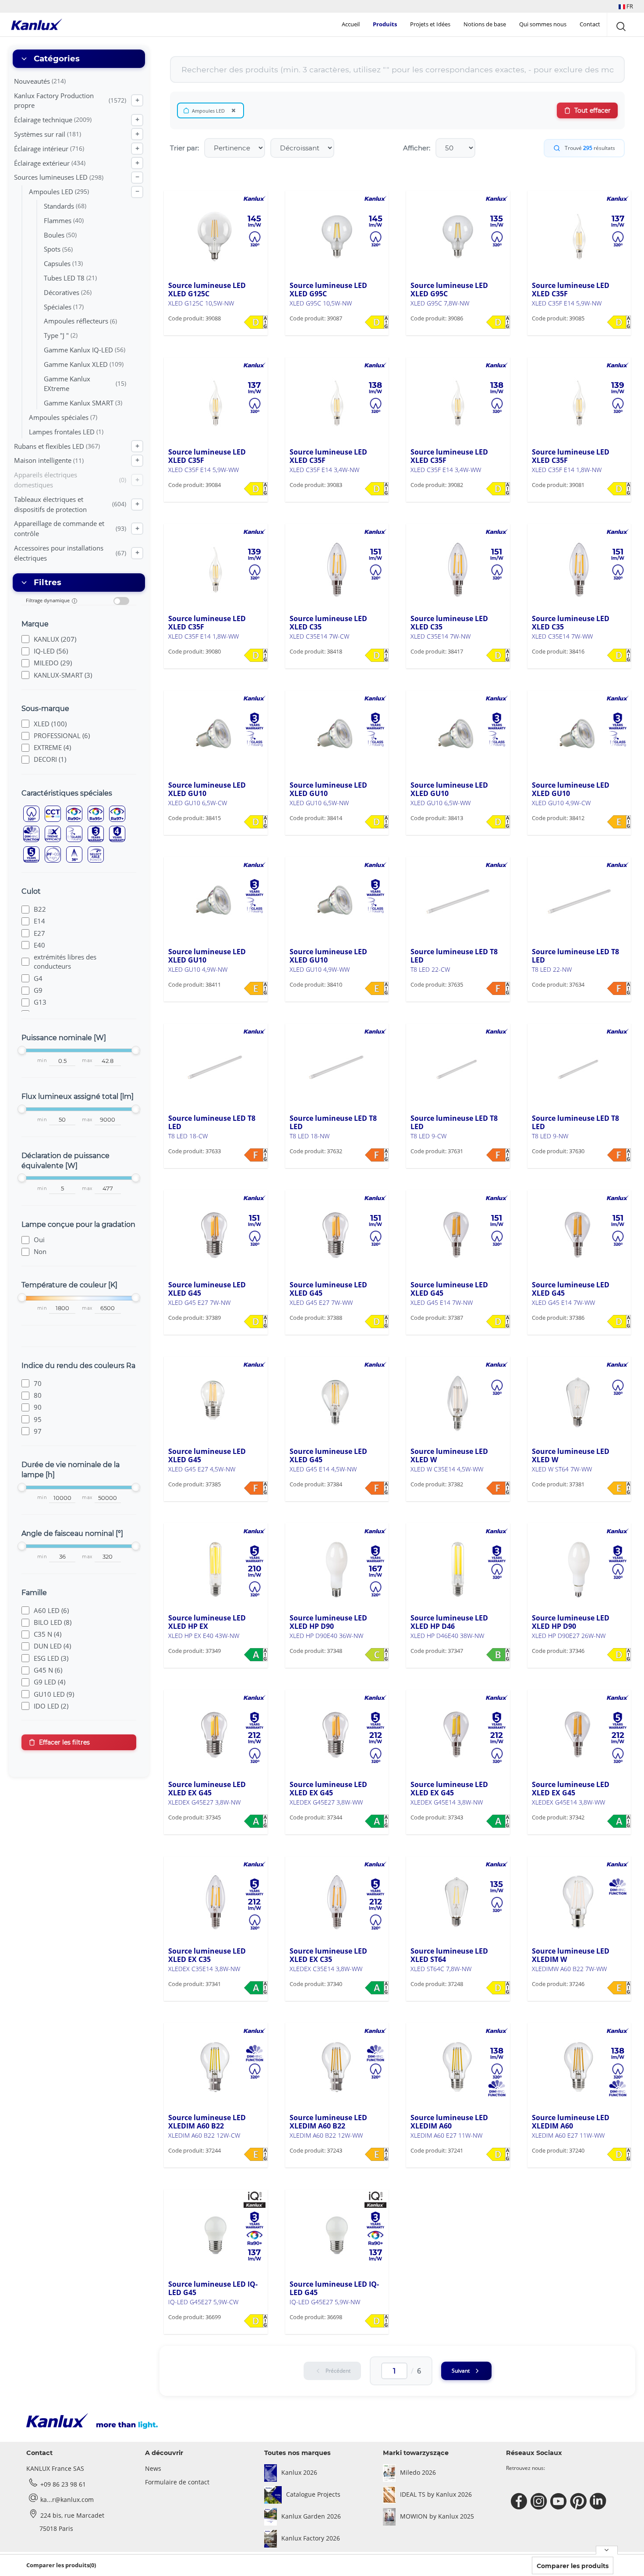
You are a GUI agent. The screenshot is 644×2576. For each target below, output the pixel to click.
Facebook (520, 2501)
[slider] (22, 1050)
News (153, 2468)
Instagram (540, 2501)
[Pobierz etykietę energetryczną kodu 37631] (498, 1155)
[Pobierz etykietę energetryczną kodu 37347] (498, 1655)
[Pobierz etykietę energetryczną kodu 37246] (619, 1988)
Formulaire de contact (177, 2482)
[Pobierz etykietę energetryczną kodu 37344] (377, 1821)
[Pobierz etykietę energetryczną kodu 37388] (377, 1322)
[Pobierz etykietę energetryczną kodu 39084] (256, 489)
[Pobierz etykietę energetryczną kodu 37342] (619, 1821)
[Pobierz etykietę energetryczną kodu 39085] (619, 322)
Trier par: (184, 148)
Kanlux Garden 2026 (311, 2516)
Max (87, 1061)
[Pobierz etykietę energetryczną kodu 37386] (619, 1322)
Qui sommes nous (543, 24)
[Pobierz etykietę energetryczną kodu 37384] (377, 1488)
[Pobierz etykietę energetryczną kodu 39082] (498, 489)
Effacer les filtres (64, 1742)
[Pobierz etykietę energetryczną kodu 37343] (498, 1821)
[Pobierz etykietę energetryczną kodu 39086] (498, 322)
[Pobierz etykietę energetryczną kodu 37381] (619, 1488)
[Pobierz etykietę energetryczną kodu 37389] (256, 1322)
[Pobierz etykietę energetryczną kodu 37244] (256, 2154)
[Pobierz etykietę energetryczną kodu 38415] (256, 822)
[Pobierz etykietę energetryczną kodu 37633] (256, 1155)
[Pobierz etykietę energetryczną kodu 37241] (498, 2154)
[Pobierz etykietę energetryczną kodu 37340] (377, 1988)
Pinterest (579, 2501)
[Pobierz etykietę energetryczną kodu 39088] (256, 322)
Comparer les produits (573, 2566)
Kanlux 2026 (299, 2472)
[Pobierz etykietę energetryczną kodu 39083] (377, 489)
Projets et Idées (430, 24)
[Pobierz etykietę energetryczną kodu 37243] (377, 2154)
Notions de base (485, 24)
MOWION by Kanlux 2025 (437, 2516)
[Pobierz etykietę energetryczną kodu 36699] (256, 2321)
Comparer (196, 335)
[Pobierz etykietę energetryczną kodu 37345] (256, 1821)
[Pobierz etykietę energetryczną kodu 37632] (377, 1155)
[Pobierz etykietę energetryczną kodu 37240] (619, 2154)
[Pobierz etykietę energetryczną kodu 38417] (498, 655)
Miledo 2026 (418, 2472)
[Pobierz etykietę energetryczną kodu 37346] (619, 1655)
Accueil (351, 24)
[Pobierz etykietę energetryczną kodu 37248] (498, 1988)
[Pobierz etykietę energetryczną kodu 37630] (619, 1155)
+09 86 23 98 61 (63, 2484)
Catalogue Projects (313, 2494)
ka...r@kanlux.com (67, 2500)
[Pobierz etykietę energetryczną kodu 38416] (619, 655)
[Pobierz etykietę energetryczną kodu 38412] (619, 822)
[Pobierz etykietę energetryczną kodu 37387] (498, 1322)
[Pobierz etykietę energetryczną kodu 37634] (619, 988)
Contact (590, 24)
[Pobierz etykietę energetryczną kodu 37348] (377, 1655)
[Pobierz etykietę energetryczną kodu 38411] (256, 988)
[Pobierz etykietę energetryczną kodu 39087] (377, 322)
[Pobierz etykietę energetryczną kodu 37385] (256, 1488)
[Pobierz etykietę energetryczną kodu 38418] (377, 655)
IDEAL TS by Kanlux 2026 (436, 2494)
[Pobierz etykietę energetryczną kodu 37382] (498, 1488)
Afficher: (417, 148)
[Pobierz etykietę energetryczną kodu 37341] (256, 1988)
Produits (385, 24)
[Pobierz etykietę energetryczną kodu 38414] (377, 822)
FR (629, 6)
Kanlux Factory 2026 (311, 2538)
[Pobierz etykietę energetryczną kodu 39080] (256, 655)
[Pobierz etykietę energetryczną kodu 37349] (256, 1655)
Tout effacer (593, 110)
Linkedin (599, 2501)
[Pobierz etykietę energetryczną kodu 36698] (377, 2321)
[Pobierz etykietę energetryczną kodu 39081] (619, 489)
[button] (626, 6)
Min (42, 1061)
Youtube (560, 2501)
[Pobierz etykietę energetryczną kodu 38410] (377, 988)
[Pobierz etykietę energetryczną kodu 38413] (498, 822)
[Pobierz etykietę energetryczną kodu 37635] (498, 988)
